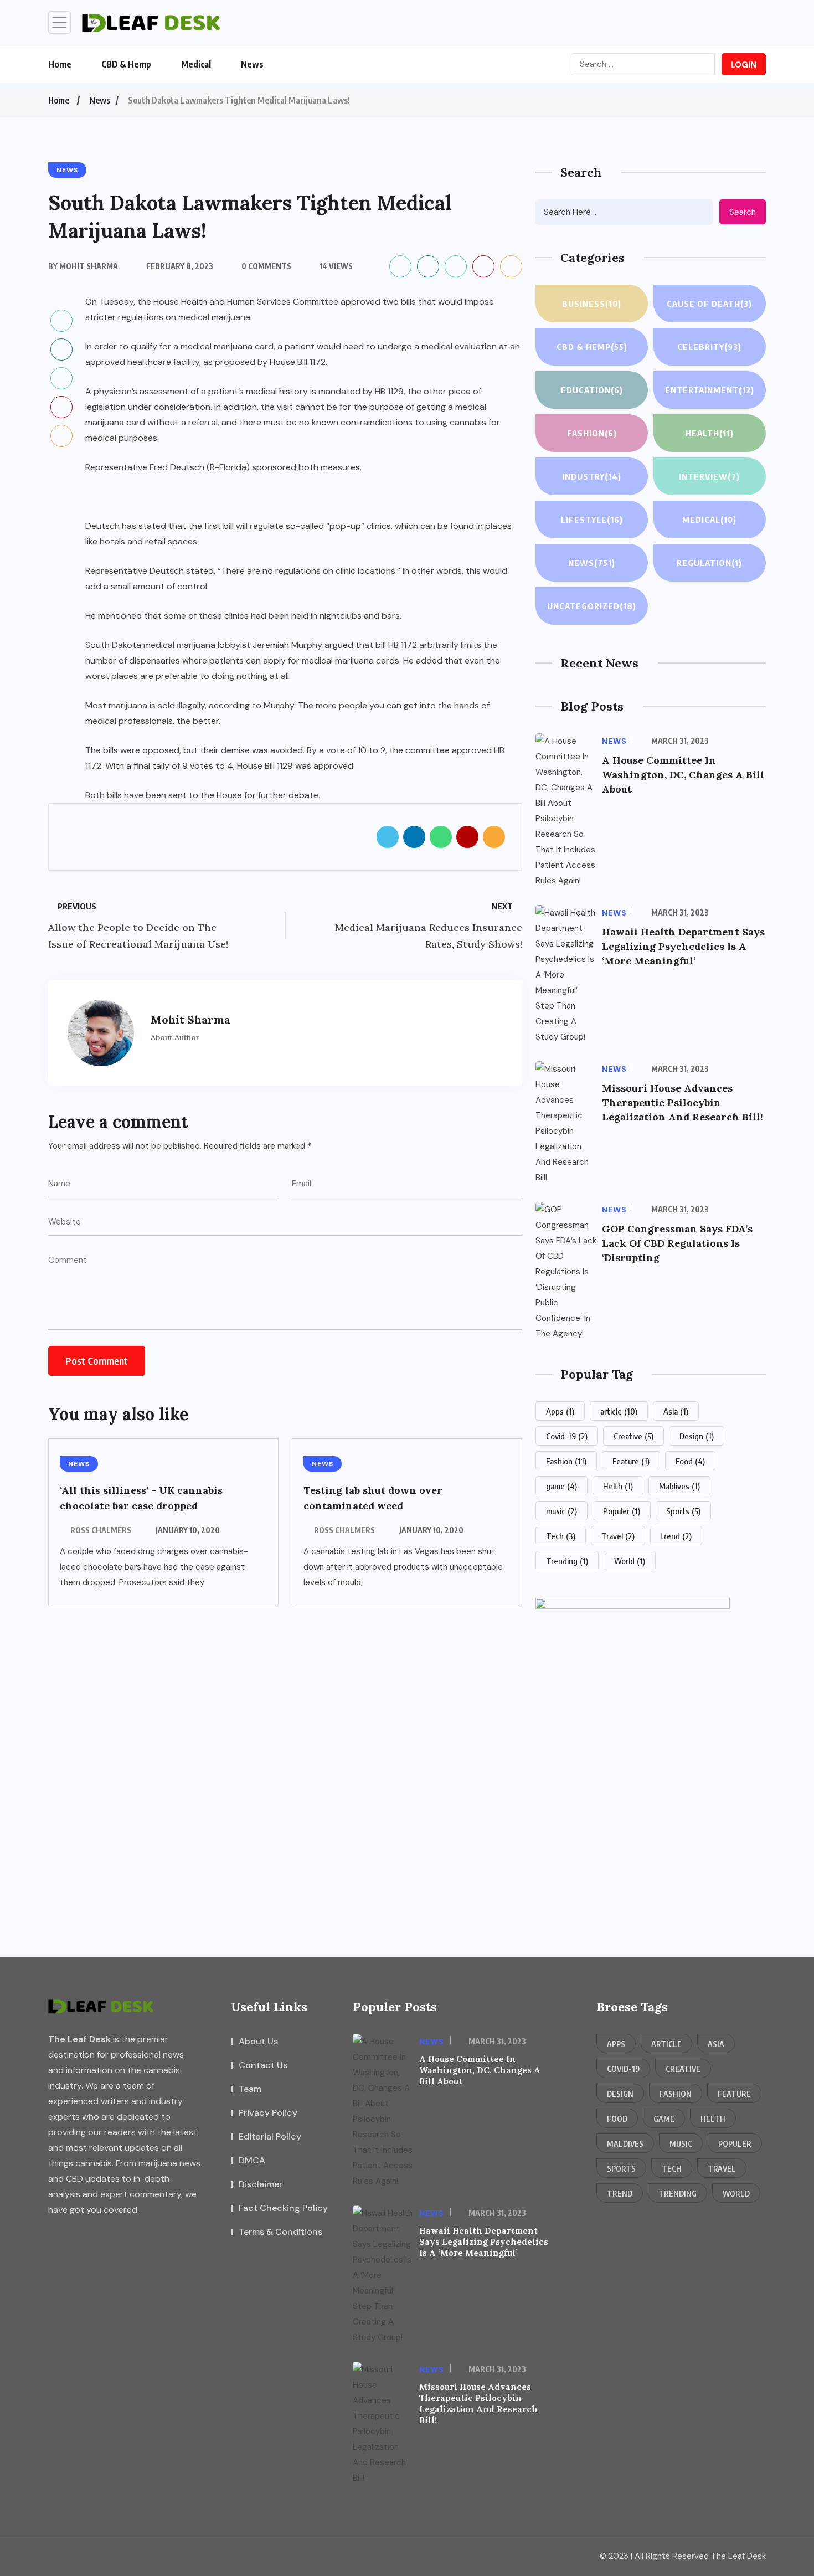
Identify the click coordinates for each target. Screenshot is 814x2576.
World (630, 1561)
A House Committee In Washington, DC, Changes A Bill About (683, 775)
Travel (618, 1536)
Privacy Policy (268, 2113)
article (619, 1411)
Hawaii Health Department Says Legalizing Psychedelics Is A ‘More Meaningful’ (683, 946)
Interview (709, 476)
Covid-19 (567, 1436)
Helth (618, 1486)
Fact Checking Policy (283, 2208)
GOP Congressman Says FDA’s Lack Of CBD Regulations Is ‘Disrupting (677, 1243)
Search (743, 212)
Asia (676, 1411)
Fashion (592, 433)
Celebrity (709, 347)
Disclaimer (261, 2184)
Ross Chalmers (101, 1530)
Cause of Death (709, 304)
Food (690, 1461)
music (561, 1511)
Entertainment (710, 390)
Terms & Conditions (280, 2232)
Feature (631, 1461)
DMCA (252, 2160)
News (252, 64)
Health (710, 433)
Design (697, 1436)
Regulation (709, 563)
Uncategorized (592, 606)
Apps (560, 1411)
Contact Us (263, 2065)
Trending (567, 1561)
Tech (561, 1536)
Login (744, 65)
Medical (196, 64)
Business (592, 304)
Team (250, 2089)
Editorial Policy (270, 2137)
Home (60, 64)
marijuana (105, 422)
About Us (258, 2041)
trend (676, 1536)
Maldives (679, 1486)
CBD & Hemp (126, 64)
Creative (633, 1436)
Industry (592, 476)
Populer (622, 1511)
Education (592, 390)
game (561, 1486)
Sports (683, 1511)
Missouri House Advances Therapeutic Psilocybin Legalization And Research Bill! (682, 1102)
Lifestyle (592, 520)
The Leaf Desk (79, 2039)
